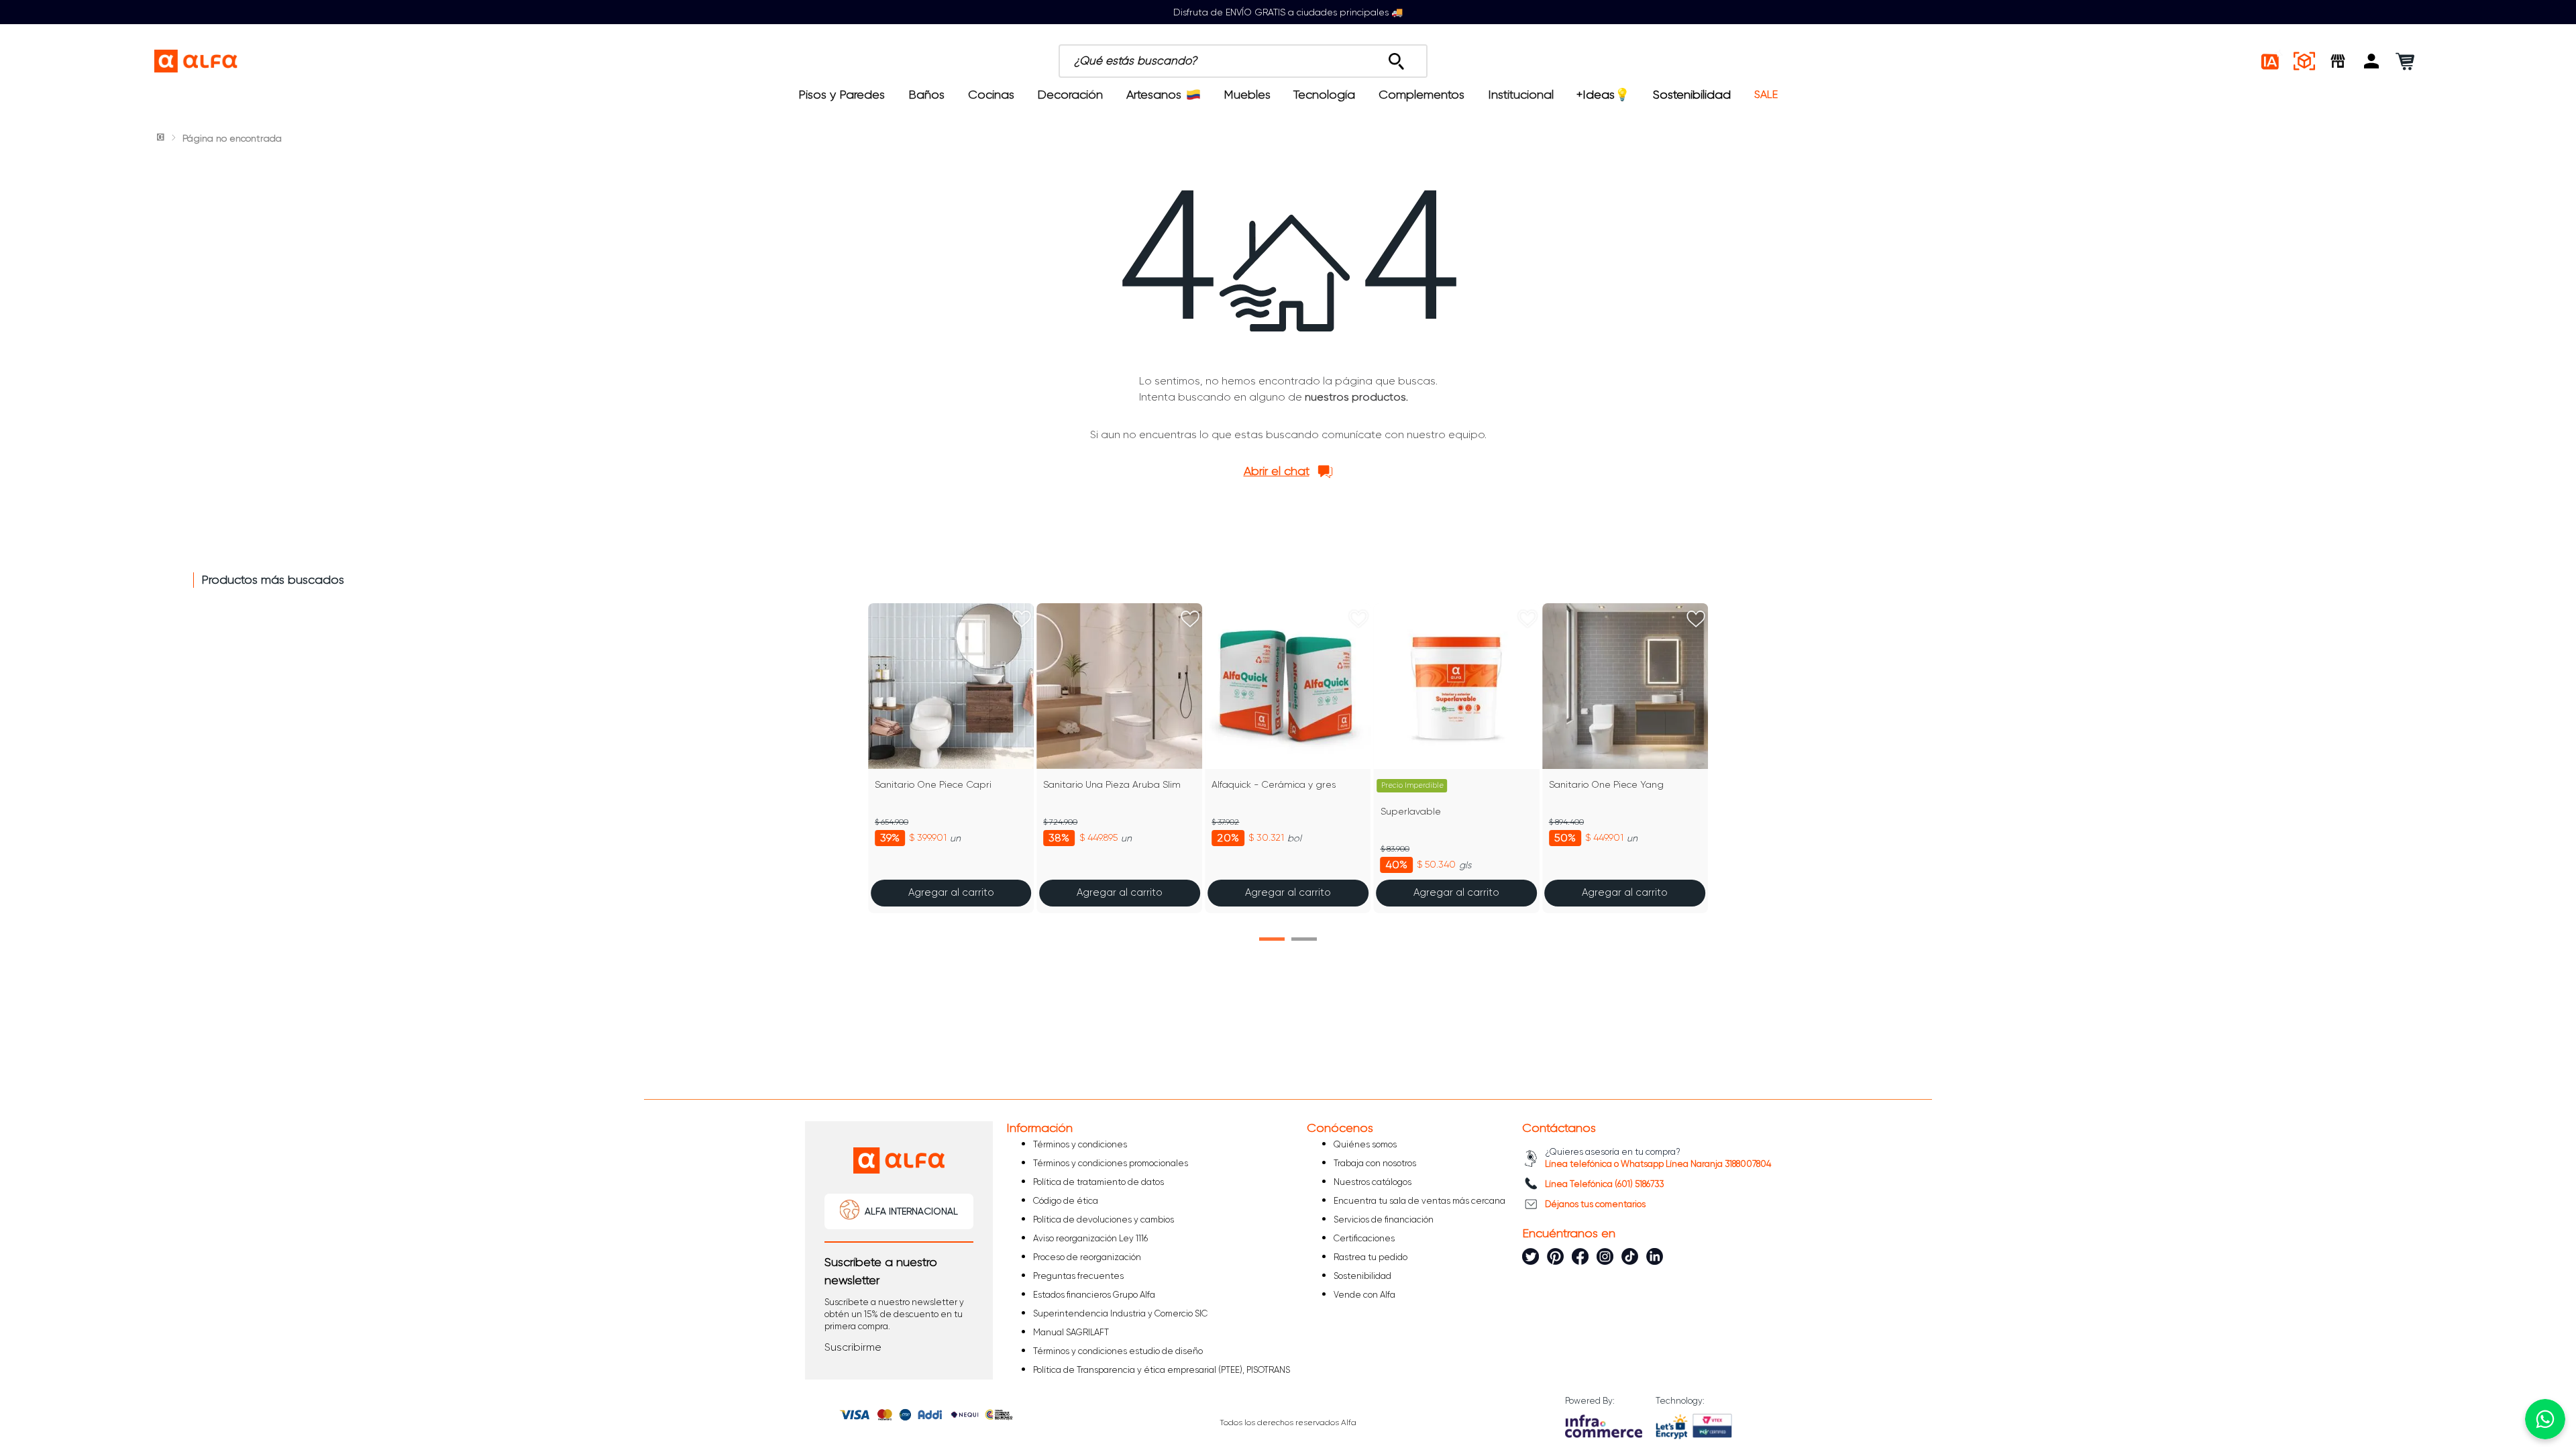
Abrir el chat (1277, 471)
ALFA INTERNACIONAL (911, 1211)
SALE (1766, 95)
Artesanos (1154, 95)
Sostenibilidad (1692, 95)
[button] (2371, 61)
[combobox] (1316, 61)
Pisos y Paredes (842, 95)
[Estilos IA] (2271, 61)
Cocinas (991, 95)
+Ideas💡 (1603, 95)
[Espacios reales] (2304, 61)
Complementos (1421, 95)
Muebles (1247, 95)
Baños (926, 95)
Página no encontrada (232, 138)
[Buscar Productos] (1396, 58)
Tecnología (1324, 95)
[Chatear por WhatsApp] (2545, 1419)
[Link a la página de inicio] (162, 138)
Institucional (1521, 95)
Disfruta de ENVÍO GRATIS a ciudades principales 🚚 (1288, 12)
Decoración (1070, 95)
